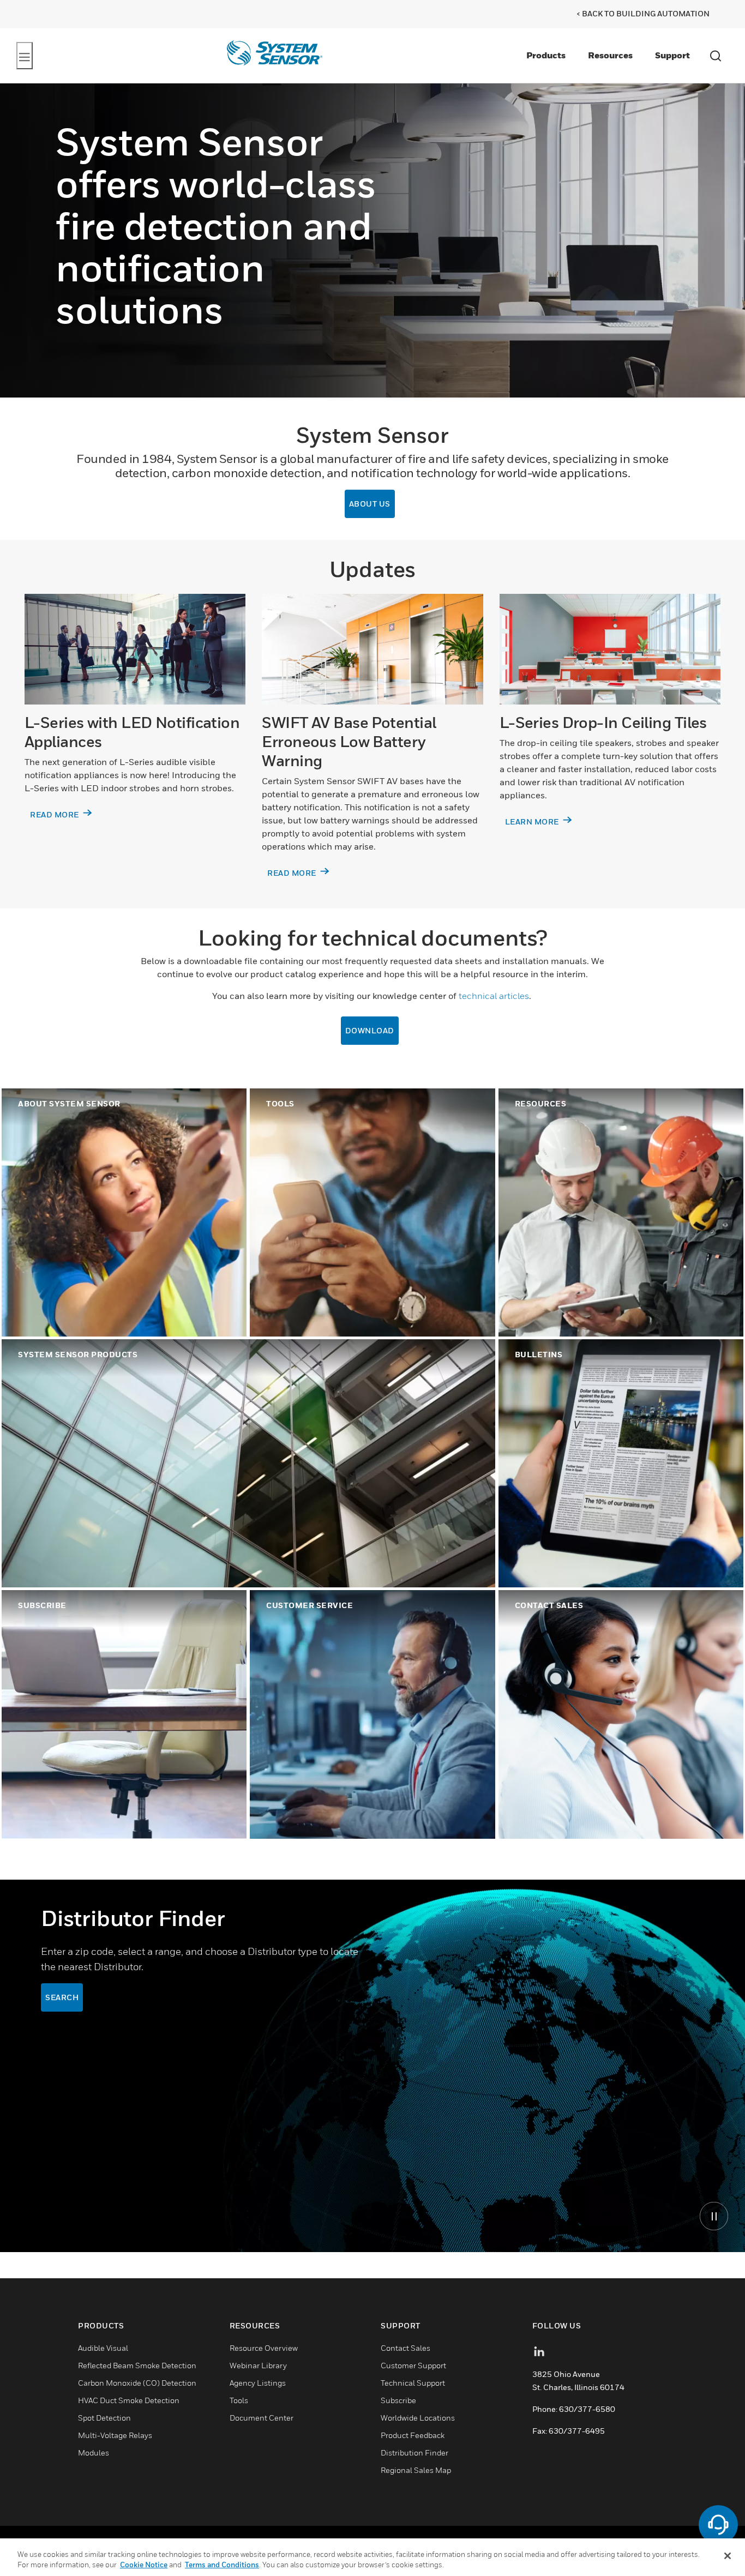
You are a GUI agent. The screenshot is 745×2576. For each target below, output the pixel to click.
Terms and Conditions (222, 2565)
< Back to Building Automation (643, 13)
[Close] (728, 2556)
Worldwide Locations (418, 2418)
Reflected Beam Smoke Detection (137, 2365)
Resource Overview (264, 2348)
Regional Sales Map (416, 2470)
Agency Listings (258, 2383)
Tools (239, 2400)
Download (370, 1030)
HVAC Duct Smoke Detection (129, 2400)
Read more (55, 814)
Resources (610, 55)
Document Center (262, 2418)
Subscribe (398, 2400)
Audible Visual (103, 2348)
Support (672, 55)
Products (546, 55)
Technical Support (413, 2383)
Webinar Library (258, 2365)
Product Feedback (413, 2435)
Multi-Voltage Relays (115, 2435)
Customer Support (413, 2365)
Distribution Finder (414, 2452)
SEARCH (62, 1997)
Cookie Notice (144, 2565)
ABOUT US (370, 504)
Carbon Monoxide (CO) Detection (137, 2383)
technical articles (494, 996)
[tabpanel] (372, 2066)
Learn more (533, 821)
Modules (94, 2452)
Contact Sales (405, 2348)
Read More (293, 873)
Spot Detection (104, 2418)
